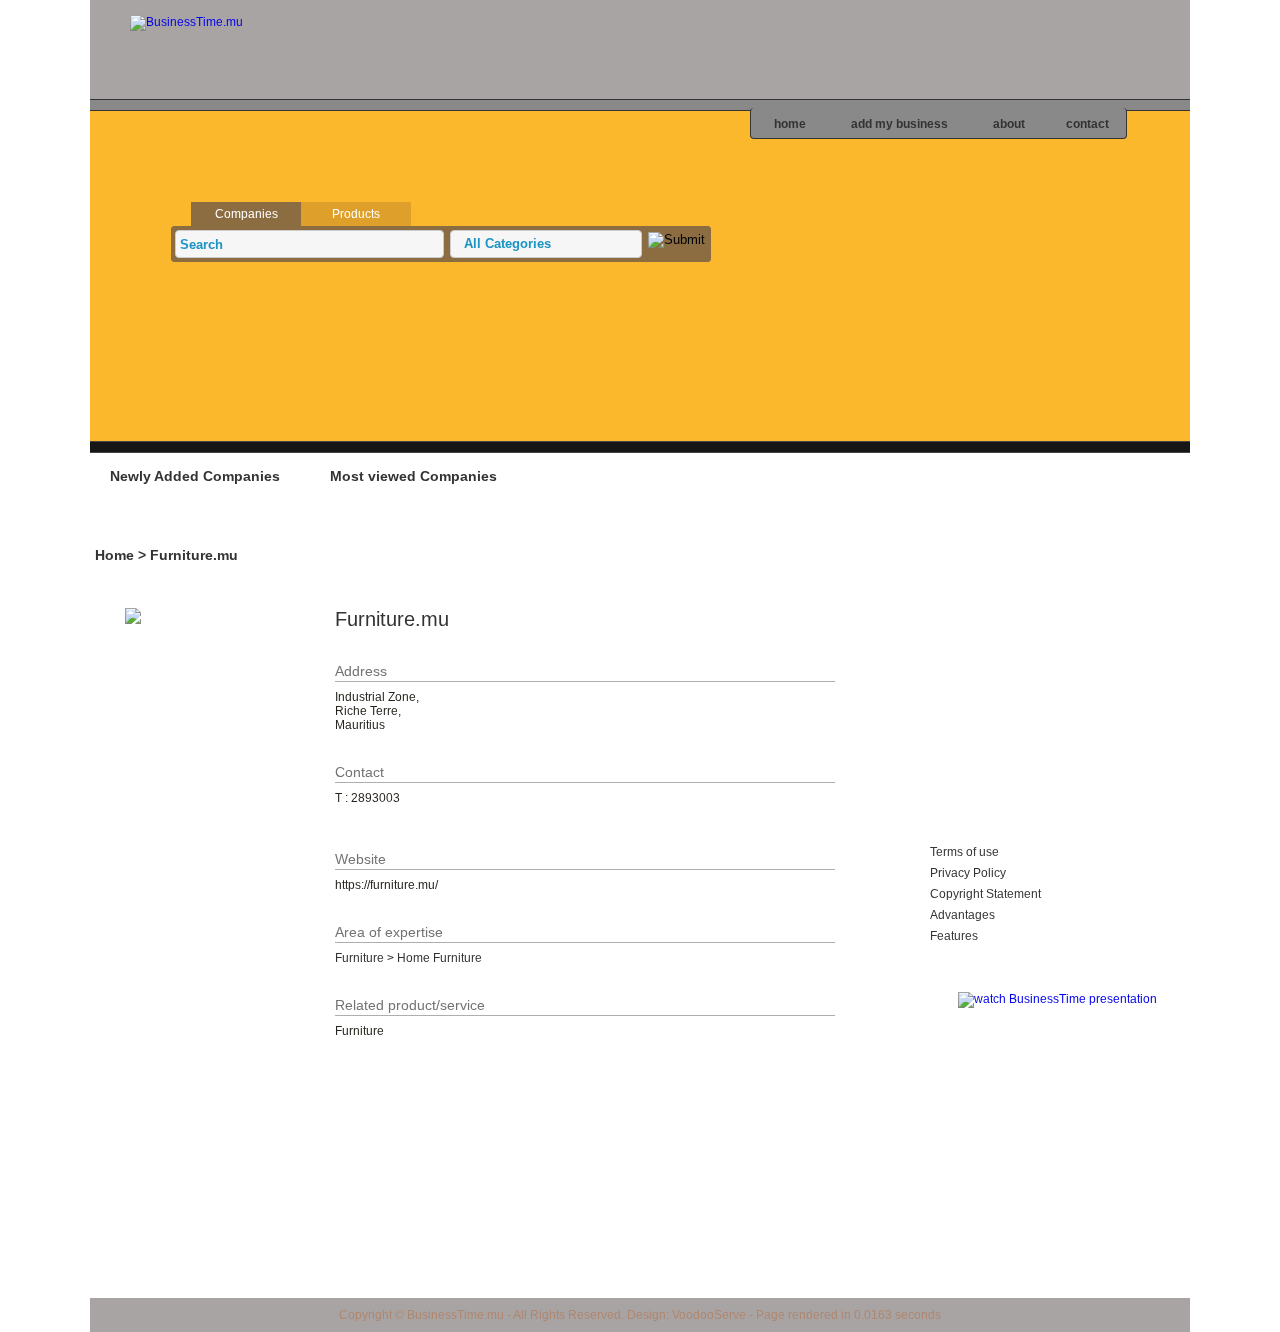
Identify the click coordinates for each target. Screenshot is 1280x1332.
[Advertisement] (459, 525)
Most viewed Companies (413, 476)
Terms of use (964, 852)
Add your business (1065, 475)
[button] (546, 244)
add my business (899, 124)
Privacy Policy (968, 873)
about (1009, 124)
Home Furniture (439, 958)
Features (954, 936)
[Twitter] (1264, 191)
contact (1087, 124)
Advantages (962, 915)
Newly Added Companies (195, 476)
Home (114, 555)
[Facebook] (1264, 227)
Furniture (359, 958)
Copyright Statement (985, 894)
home (790, 124)
